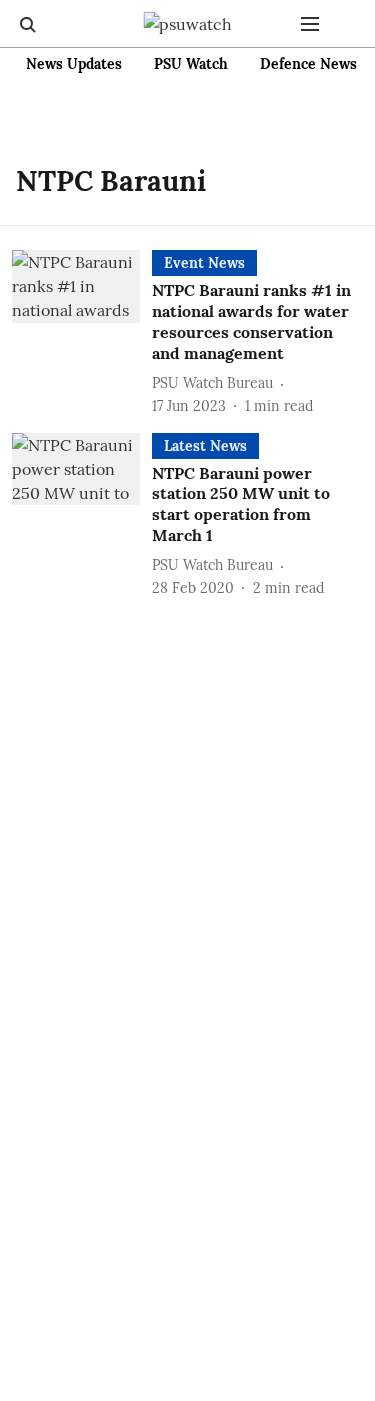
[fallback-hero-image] (82, 333)
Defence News (308, 64)
